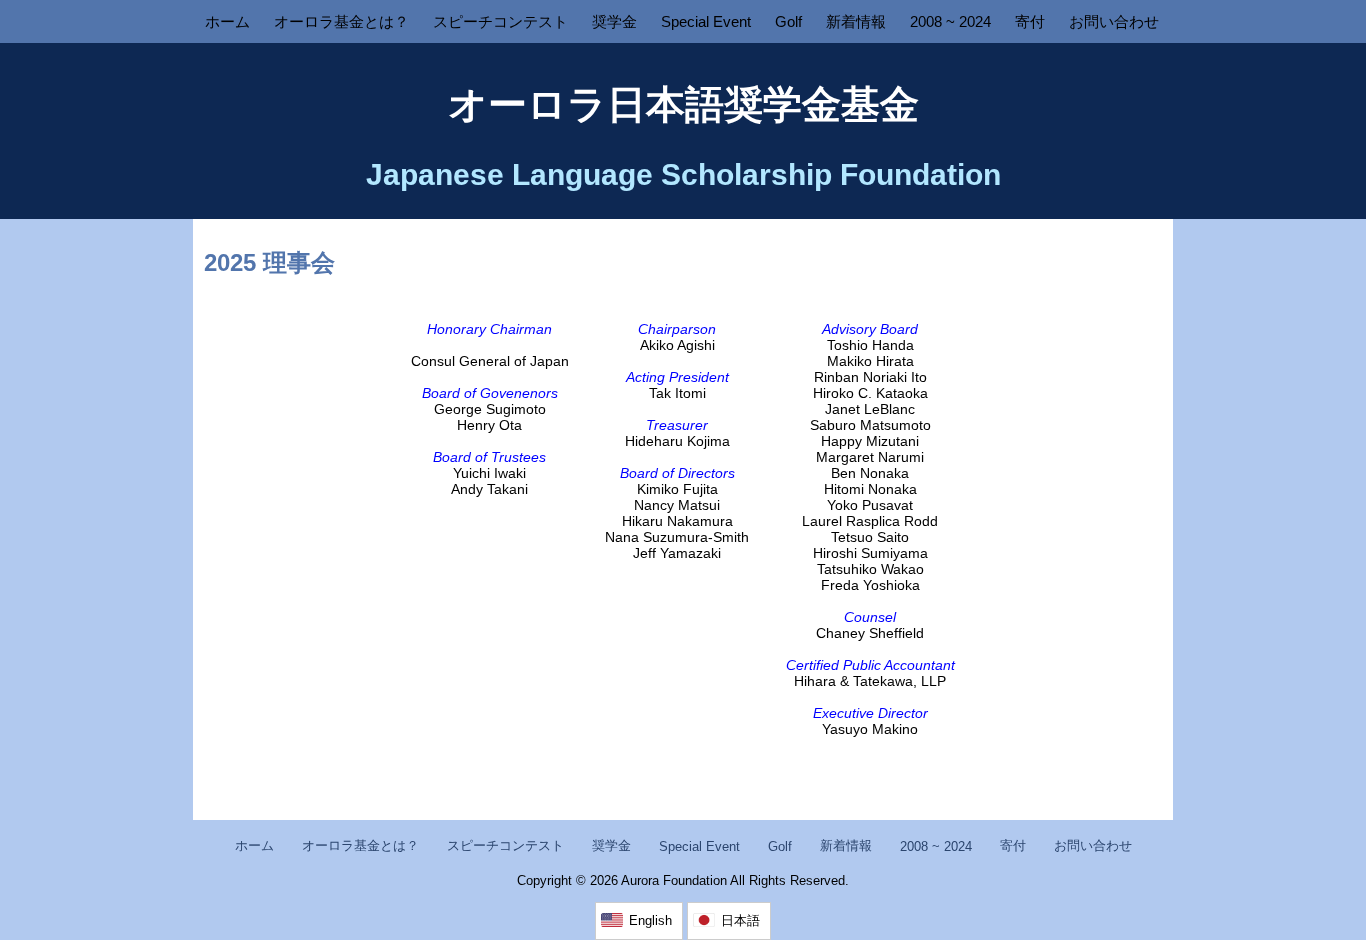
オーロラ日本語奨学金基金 (683, 104)
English (650, 920)
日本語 (740, 920)
